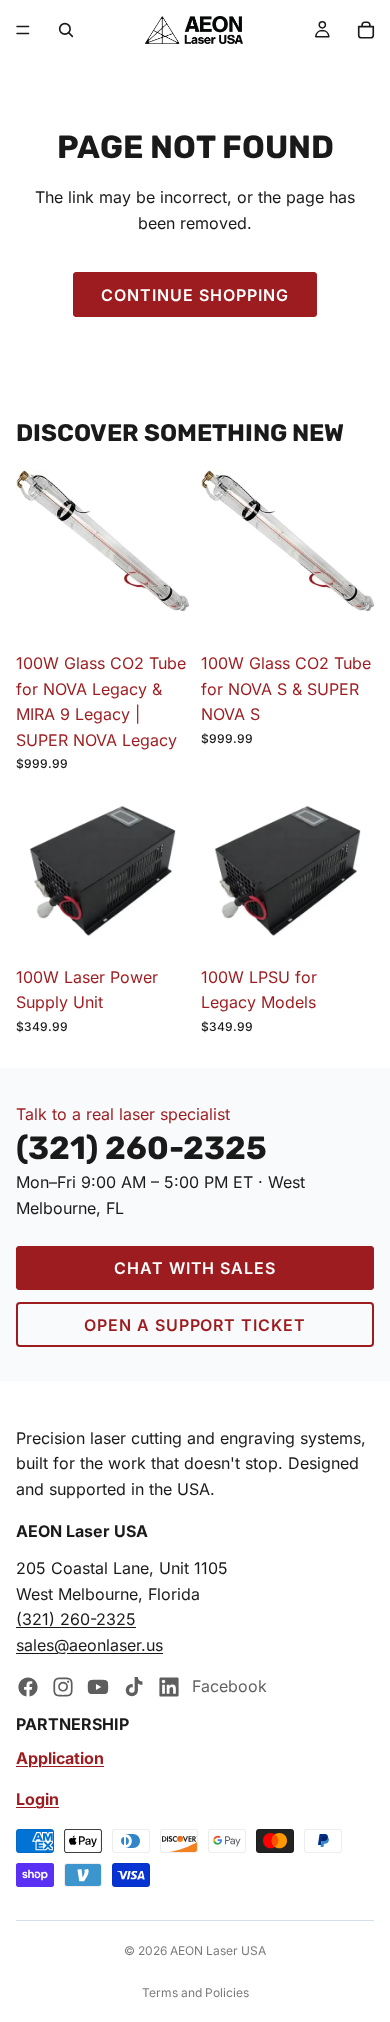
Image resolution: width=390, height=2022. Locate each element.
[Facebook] (28, 1686)
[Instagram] (63, 1686)
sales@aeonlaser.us (89, 1645)
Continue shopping (194, 295)
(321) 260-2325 (76, 1619)
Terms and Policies (195, 1992)
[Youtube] (98, 1686)
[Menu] (23, 30)
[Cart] (366, 30)
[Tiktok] (134, 1686)
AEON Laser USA (218, 1950)
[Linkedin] (169, 1686)
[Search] (66, 30)
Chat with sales (195, 1268)
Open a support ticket (195, 1325)
